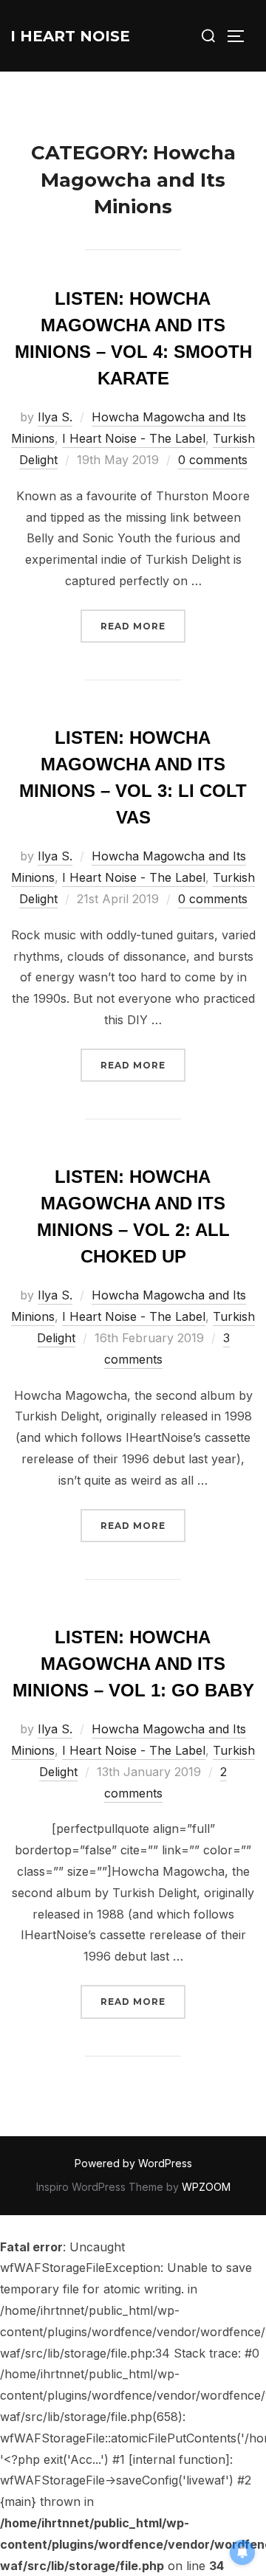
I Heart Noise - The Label (134, 438)
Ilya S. (55, 417)
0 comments (213, 460)
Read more (143, 626)
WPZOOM (206, 2187)
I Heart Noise (70, 36)
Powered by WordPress (133, 2163)
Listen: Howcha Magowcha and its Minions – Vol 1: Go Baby (133, 1664)
